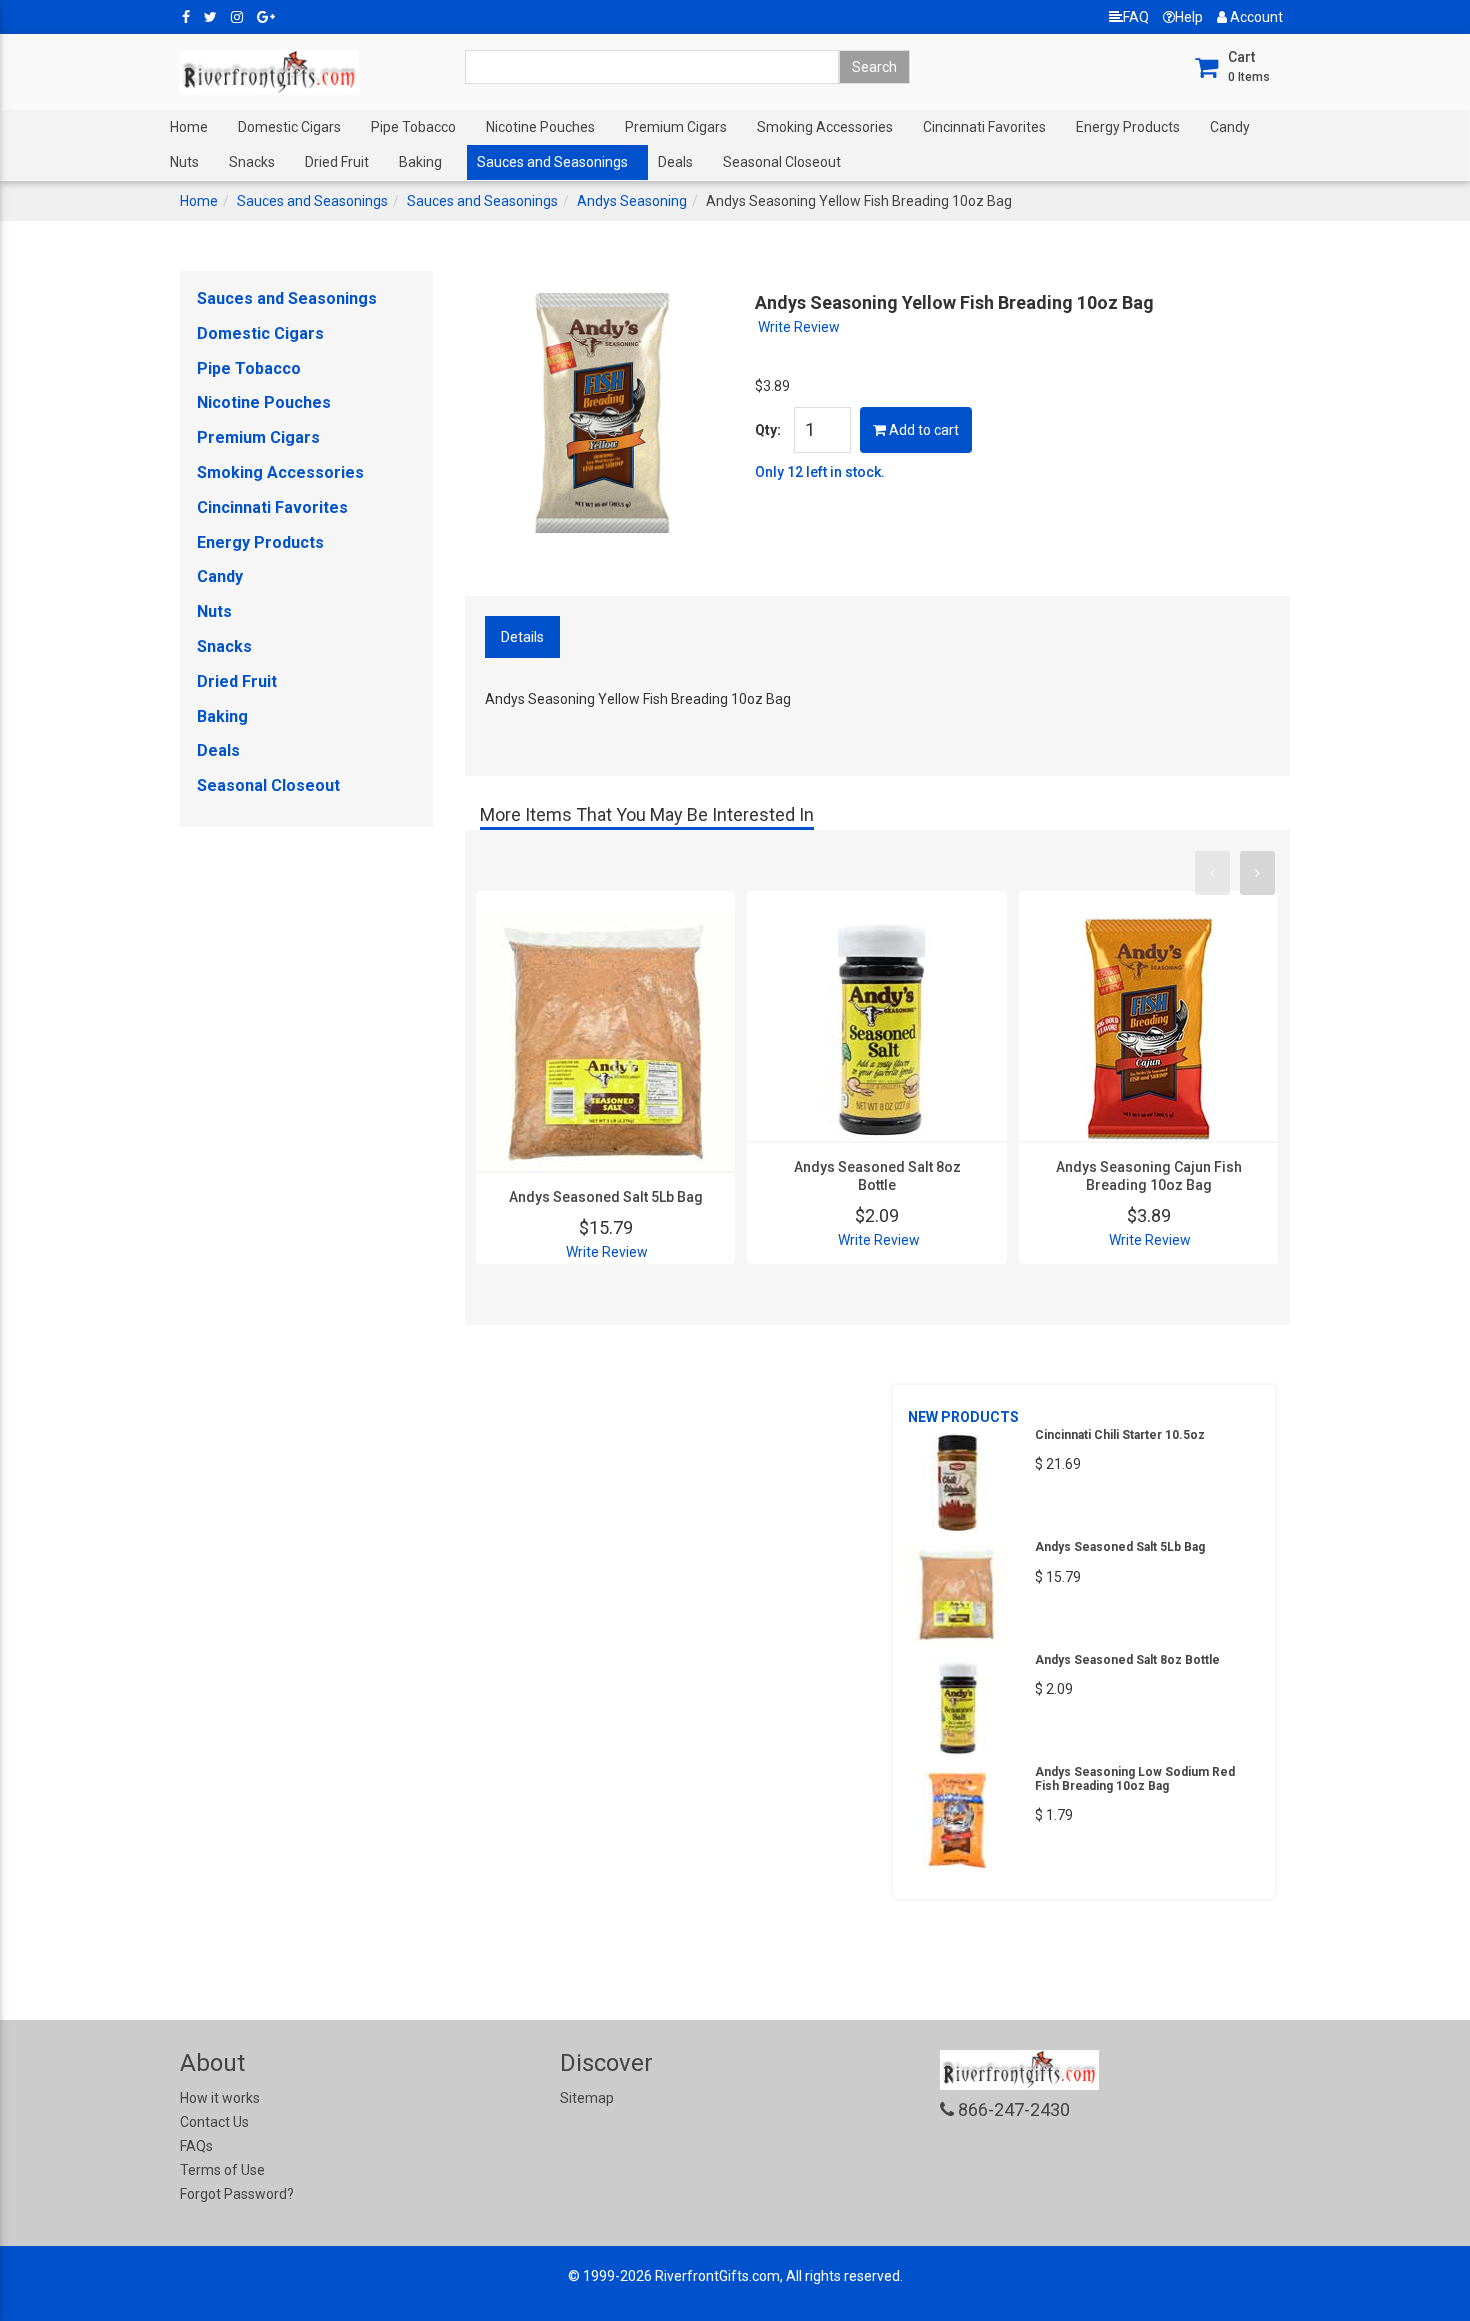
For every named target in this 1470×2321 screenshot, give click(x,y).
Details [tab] (522, 637)
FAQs (196, 2146)
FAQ (1136, 17)
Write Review (799, 327)
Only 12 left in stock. (820, 472)
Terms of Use (222, 2170)
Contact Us (214, 2122)
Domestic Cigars (289, 127)
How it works (220, 2098)
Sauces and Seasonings (552, 162)
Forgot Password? (237, 2194)
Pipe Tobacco (413, 127)
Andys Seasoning (632, 201)
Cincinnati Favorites (984, 127)
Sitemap (587, 2098)
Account (1255, 17)
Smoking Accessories (825, 127)
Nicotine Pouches (540, 127)
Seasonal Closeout (782, 162)
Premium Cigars (676, 127)
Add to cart (922, 430)
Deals (675, 162)
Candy (1230, 127)
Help (1189, 17)
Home (189, 127)
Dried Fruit (337, 162)
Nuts (184, 162)
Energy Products (1128, 127)
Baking (420, 162)
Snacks (252, 162)
